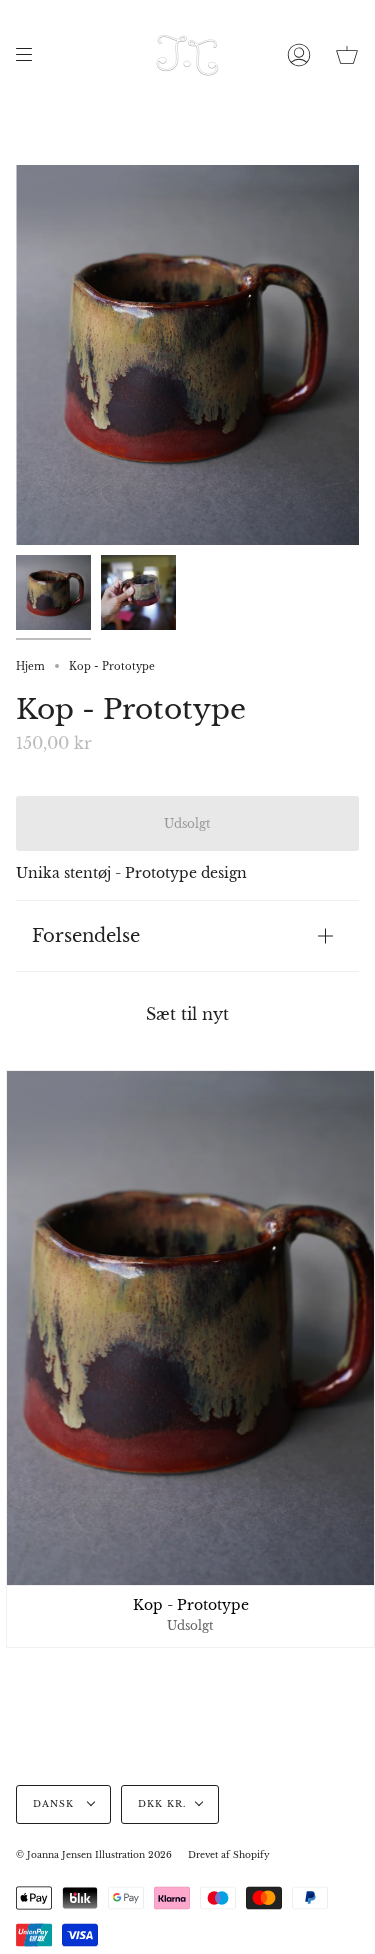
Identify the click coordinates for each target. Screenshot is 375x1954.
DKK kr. (162, 1804)
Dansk (55, 1804)
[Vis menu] (31, 55)
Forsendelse (86, 935)
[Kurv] (347, 55)
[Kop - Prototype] (53, 592)
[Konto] (299, 55)
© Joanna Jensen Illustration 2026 (94, 1855)
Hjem (30, 666)
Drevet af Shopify (229, 1855)
